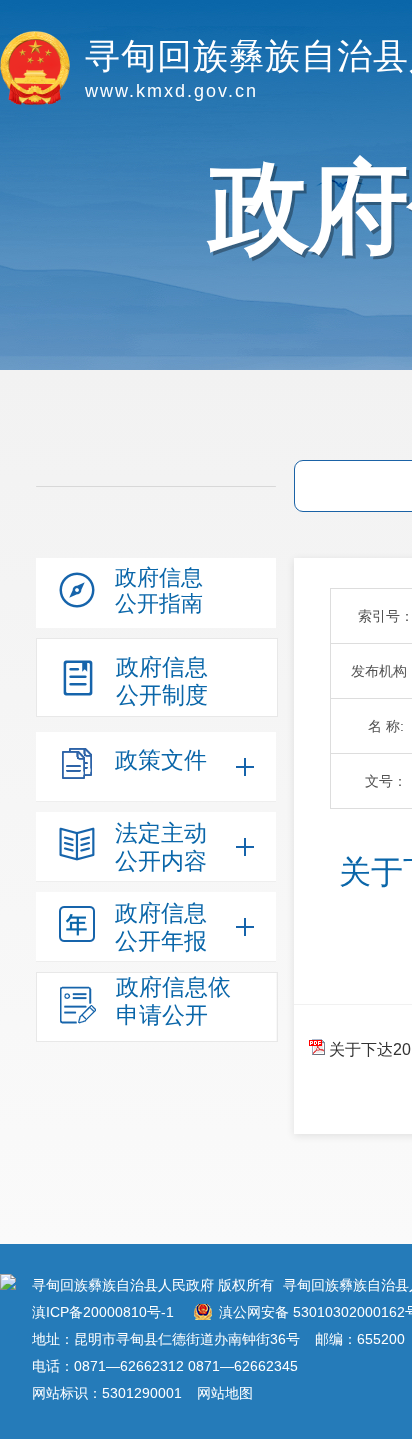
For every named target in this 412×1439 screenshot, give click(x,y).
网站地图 (225, 1393)
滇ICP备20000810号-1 (103, 1312)
